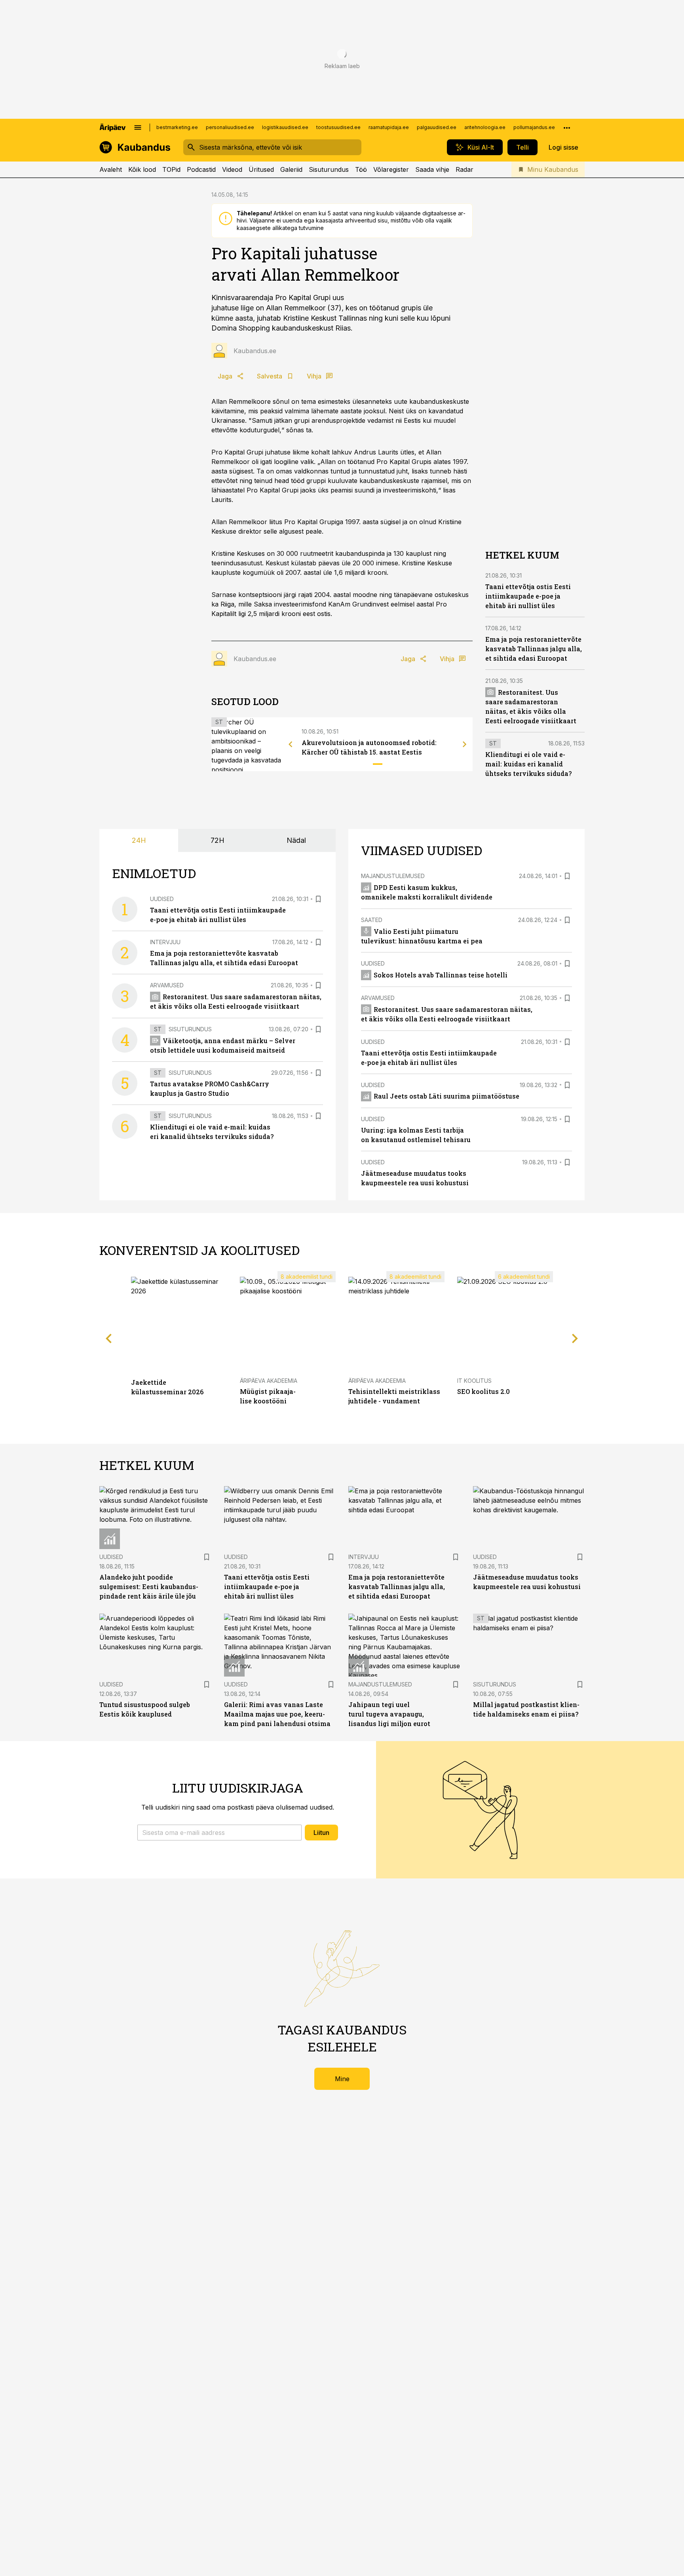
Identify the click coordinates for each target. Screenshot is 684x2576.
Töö (361, 169)
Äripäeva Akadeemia (269, 1381)
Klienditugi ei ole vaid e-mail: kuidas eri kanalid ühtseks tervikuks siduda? (528, 764)
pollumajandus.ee (534, 127)
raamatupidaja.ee (389, 127)
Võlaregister (391, 169)
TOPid (171, 169)
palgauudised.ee (437, 127)
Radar (465, 169)
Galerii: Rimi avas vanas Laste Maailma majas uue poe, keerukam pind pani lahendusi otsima (277, 1714)
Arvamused (167, 985)
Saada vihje (432, 169)
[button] (219, 1833)
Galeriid (291, 169)
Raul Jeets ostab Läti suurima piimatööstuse (446, 1096)
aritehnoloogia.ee (485, 127)
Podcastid (201, 169)
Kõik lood (142, 169)
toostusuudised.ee (338, 127)
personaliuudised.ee (230, 127)
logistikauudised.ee (285, 127)
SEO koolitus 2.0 (484, 1391)
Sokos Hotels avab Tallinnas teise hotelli (441, 975)
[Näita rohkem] (567, 127)
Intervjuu (165, 942)
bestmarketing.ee (177, 127)
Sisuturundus (329, 169)
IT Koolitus (474, 1381)
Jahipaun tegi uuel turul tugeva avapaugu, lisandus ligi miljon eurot (389, 1714)
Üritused (261, 169)
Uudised (162, 899)
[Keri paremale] (465, 744)
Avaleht (111, 169)
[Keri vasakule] (291, 744)
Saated (372, 920)
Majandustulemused (393, 876)
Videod (232, 169)
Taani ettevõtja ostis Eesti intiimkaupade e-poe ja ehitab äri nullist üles (528, 596)
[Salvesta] (318, 899)
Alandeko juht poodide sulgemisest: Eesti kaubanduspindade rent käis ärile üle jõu (149, 1586)
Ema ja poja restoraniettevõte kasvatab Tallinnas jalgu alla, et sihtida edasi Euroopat (534, 649)
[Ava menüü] (138, 127)
